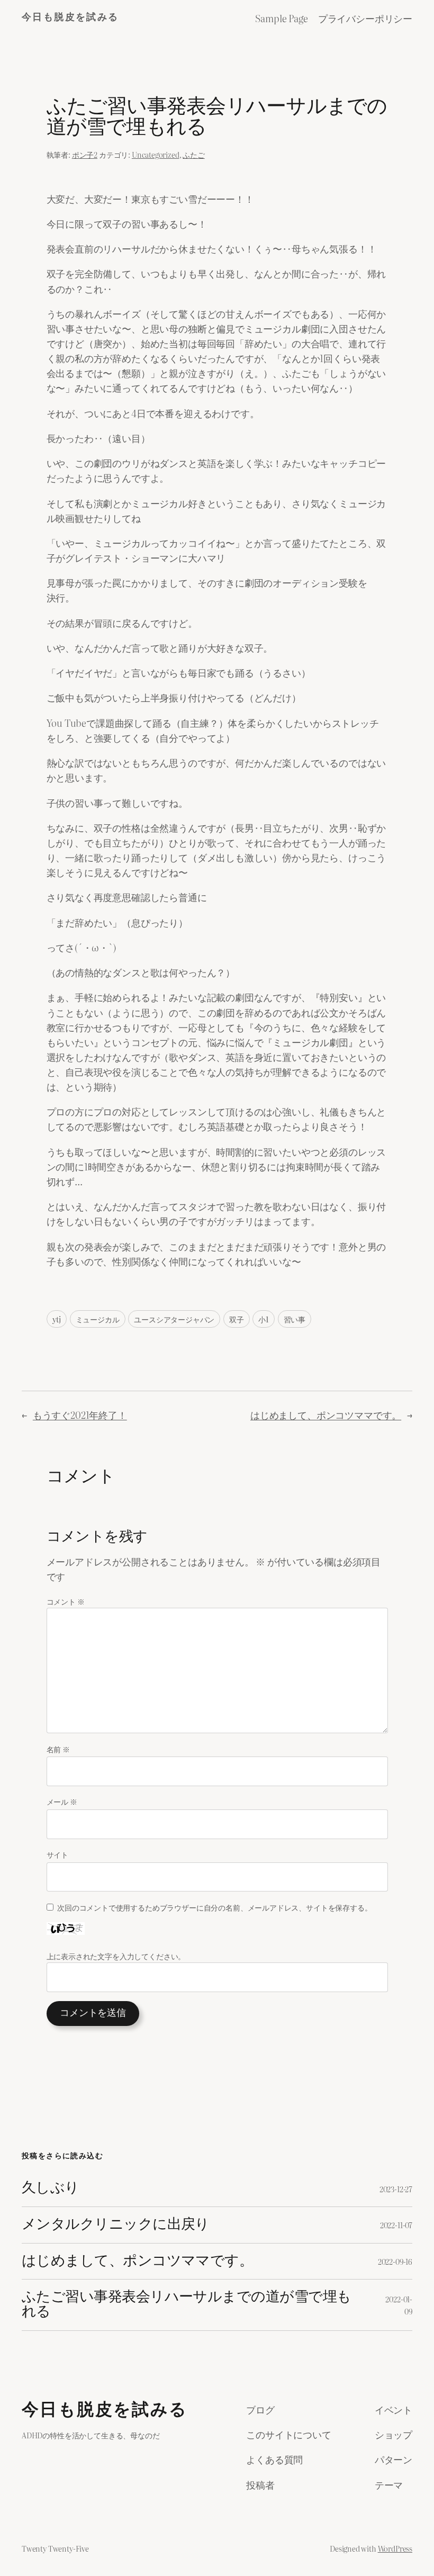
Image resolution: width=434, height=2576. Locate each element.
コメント (66, 1601)
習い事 (295, 1319)
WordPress (395, 2548)
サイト (57, 1854)
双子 (237, 1319)
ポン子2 (85, 154)
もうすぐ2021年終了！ (80, 1415)
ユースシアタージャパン (174, 1319)
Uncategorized (156, 154)
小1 (264, 1319)
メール (62, 1801)
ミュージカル (98, 1319)
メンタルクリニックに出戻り (116, 2225)
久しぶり (51, 2188)
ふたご (193, 154)
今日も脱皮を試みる (70, 18)
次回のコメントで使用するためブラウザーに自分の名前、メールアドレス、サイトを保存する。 (214, 1907)
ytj (57, 1319)
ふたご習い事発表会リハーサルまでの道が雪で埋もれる (187, 2305)
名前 (58, 1749)
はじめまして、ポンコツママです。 (326, 1415)
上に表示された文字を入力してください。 (116, 1956)
